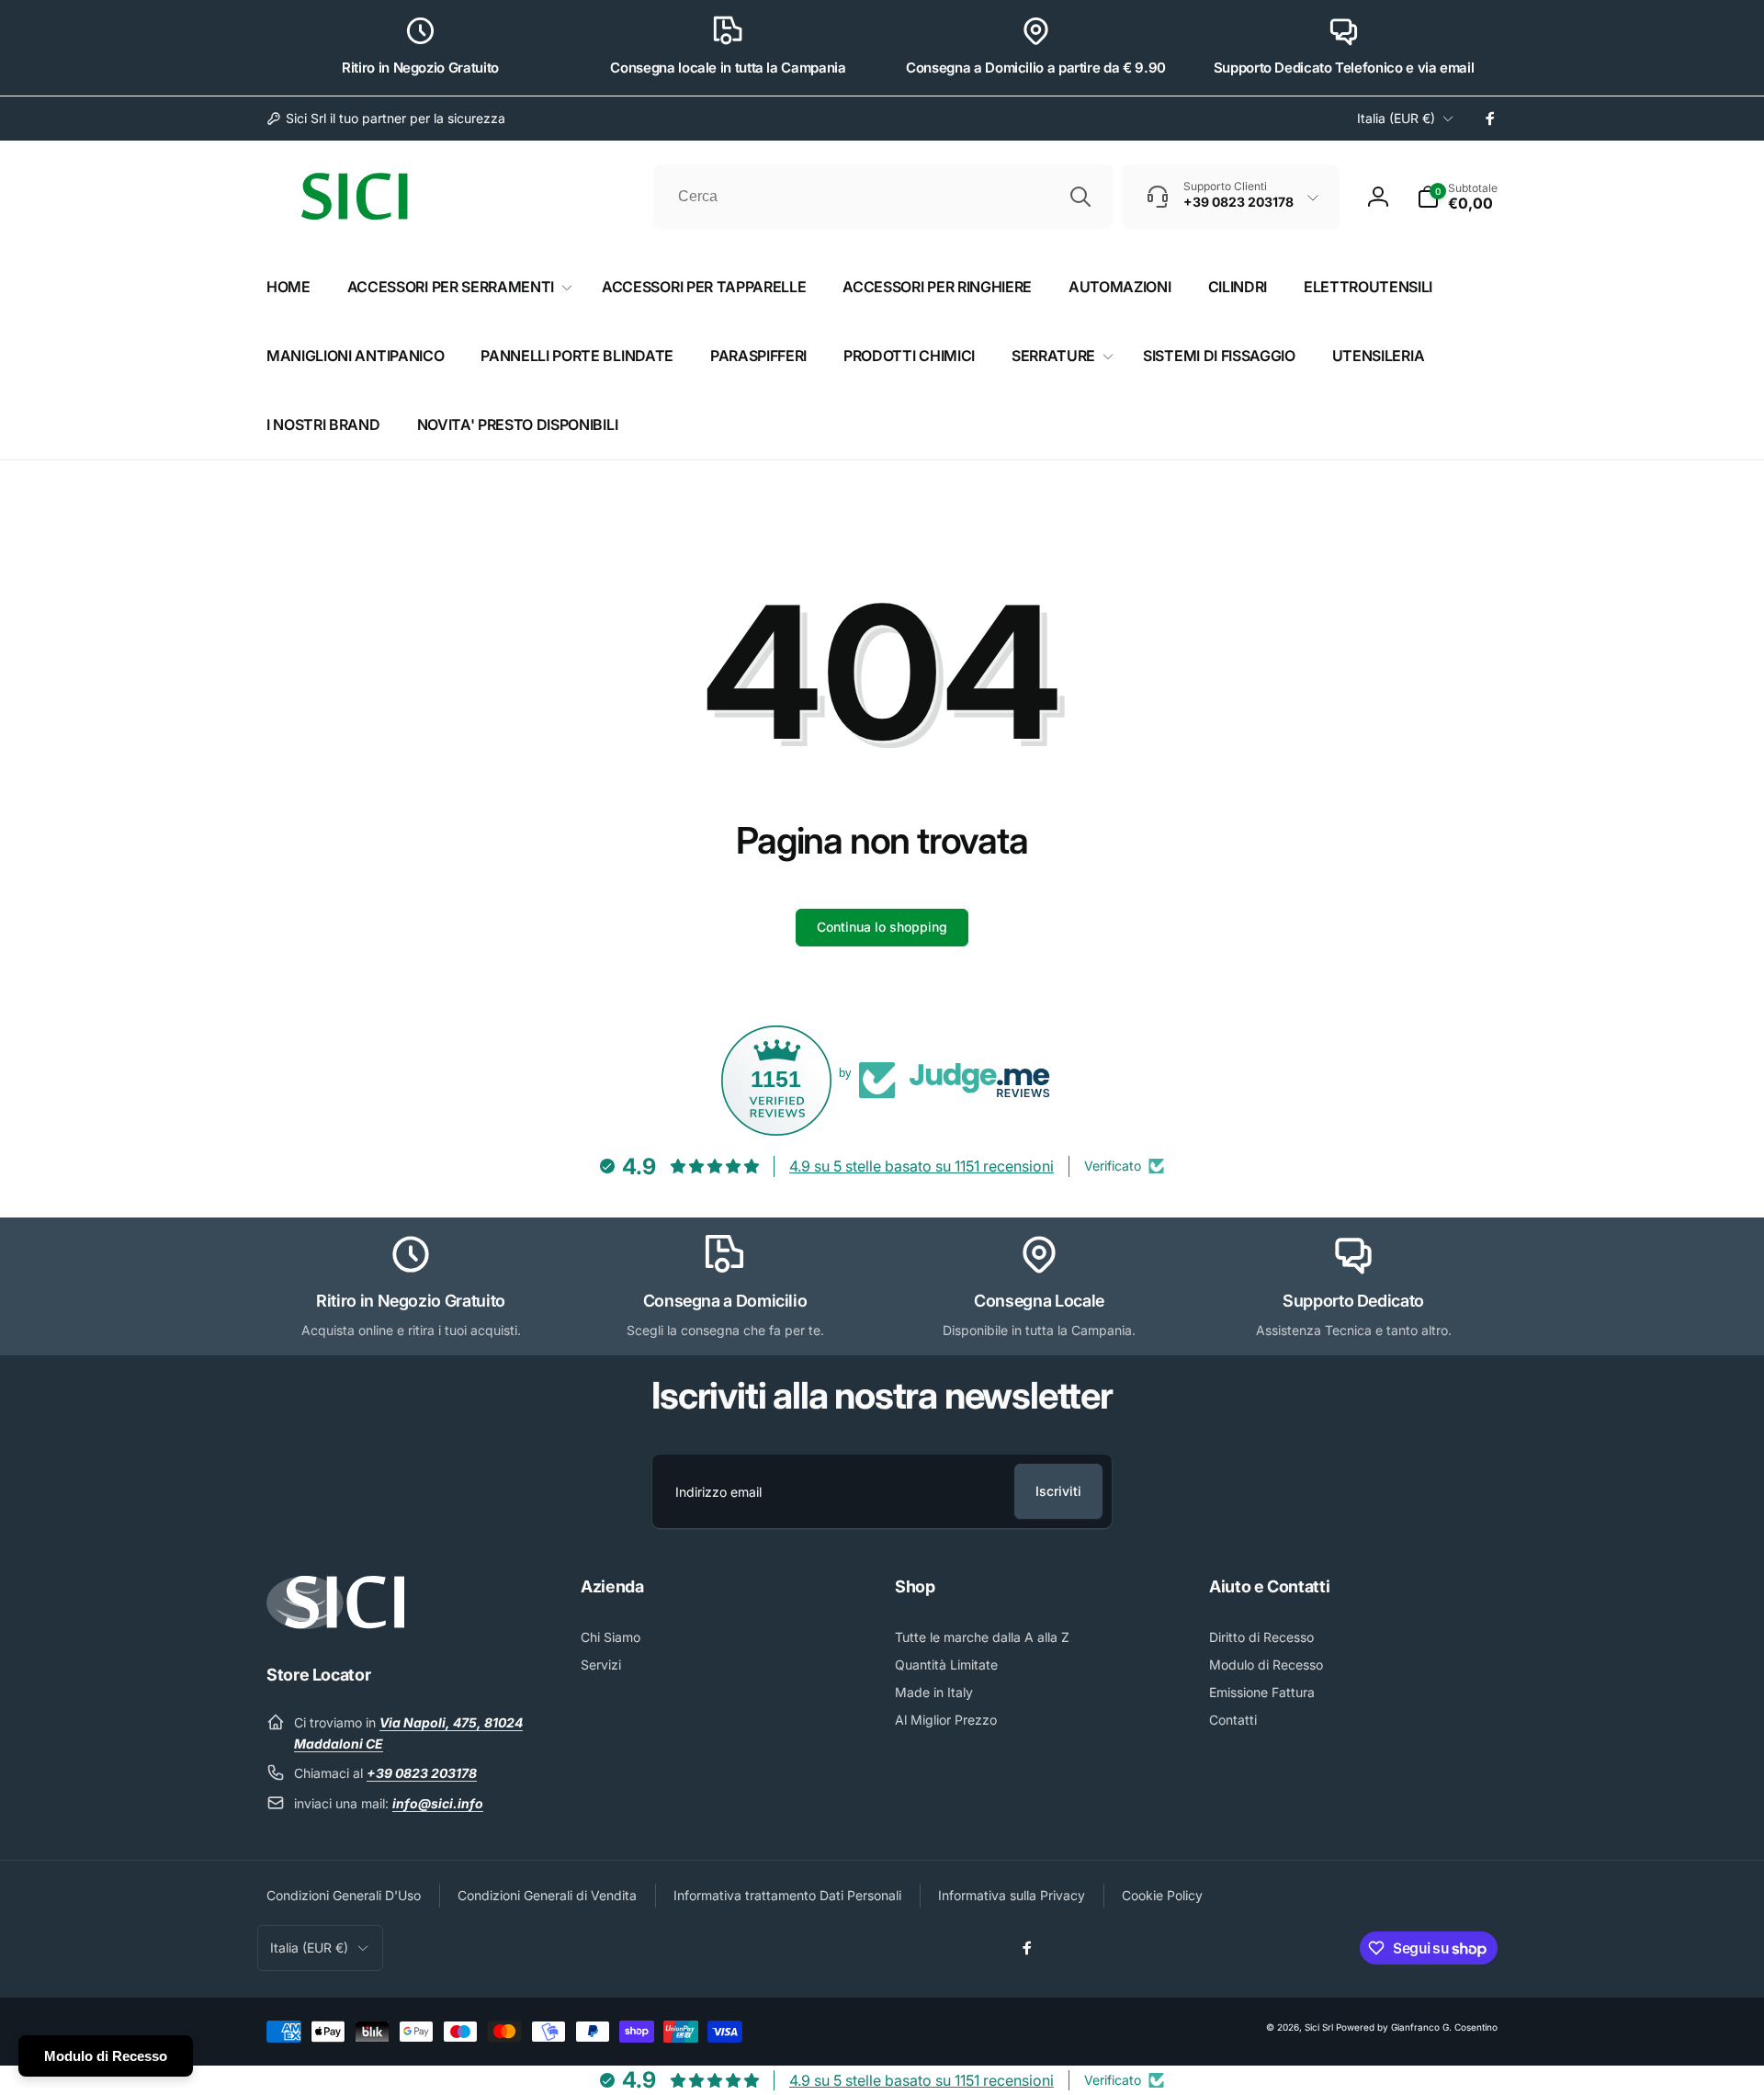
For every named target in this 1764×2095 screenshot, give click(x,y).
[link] (386, 119)
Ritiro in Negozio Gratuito (420, 68)
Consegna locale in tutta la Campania (728, 68)
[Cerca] (1080, 197)
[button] (1457, 197)
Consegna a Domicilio (725, 1301)
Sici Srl (1319, 2027)
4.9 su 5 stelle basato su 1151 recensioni (922, 1166)
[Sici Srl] (335, 1624)
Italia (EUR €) (1396, 118)
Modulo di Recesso (106, 2056)
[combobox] (883, 197)
